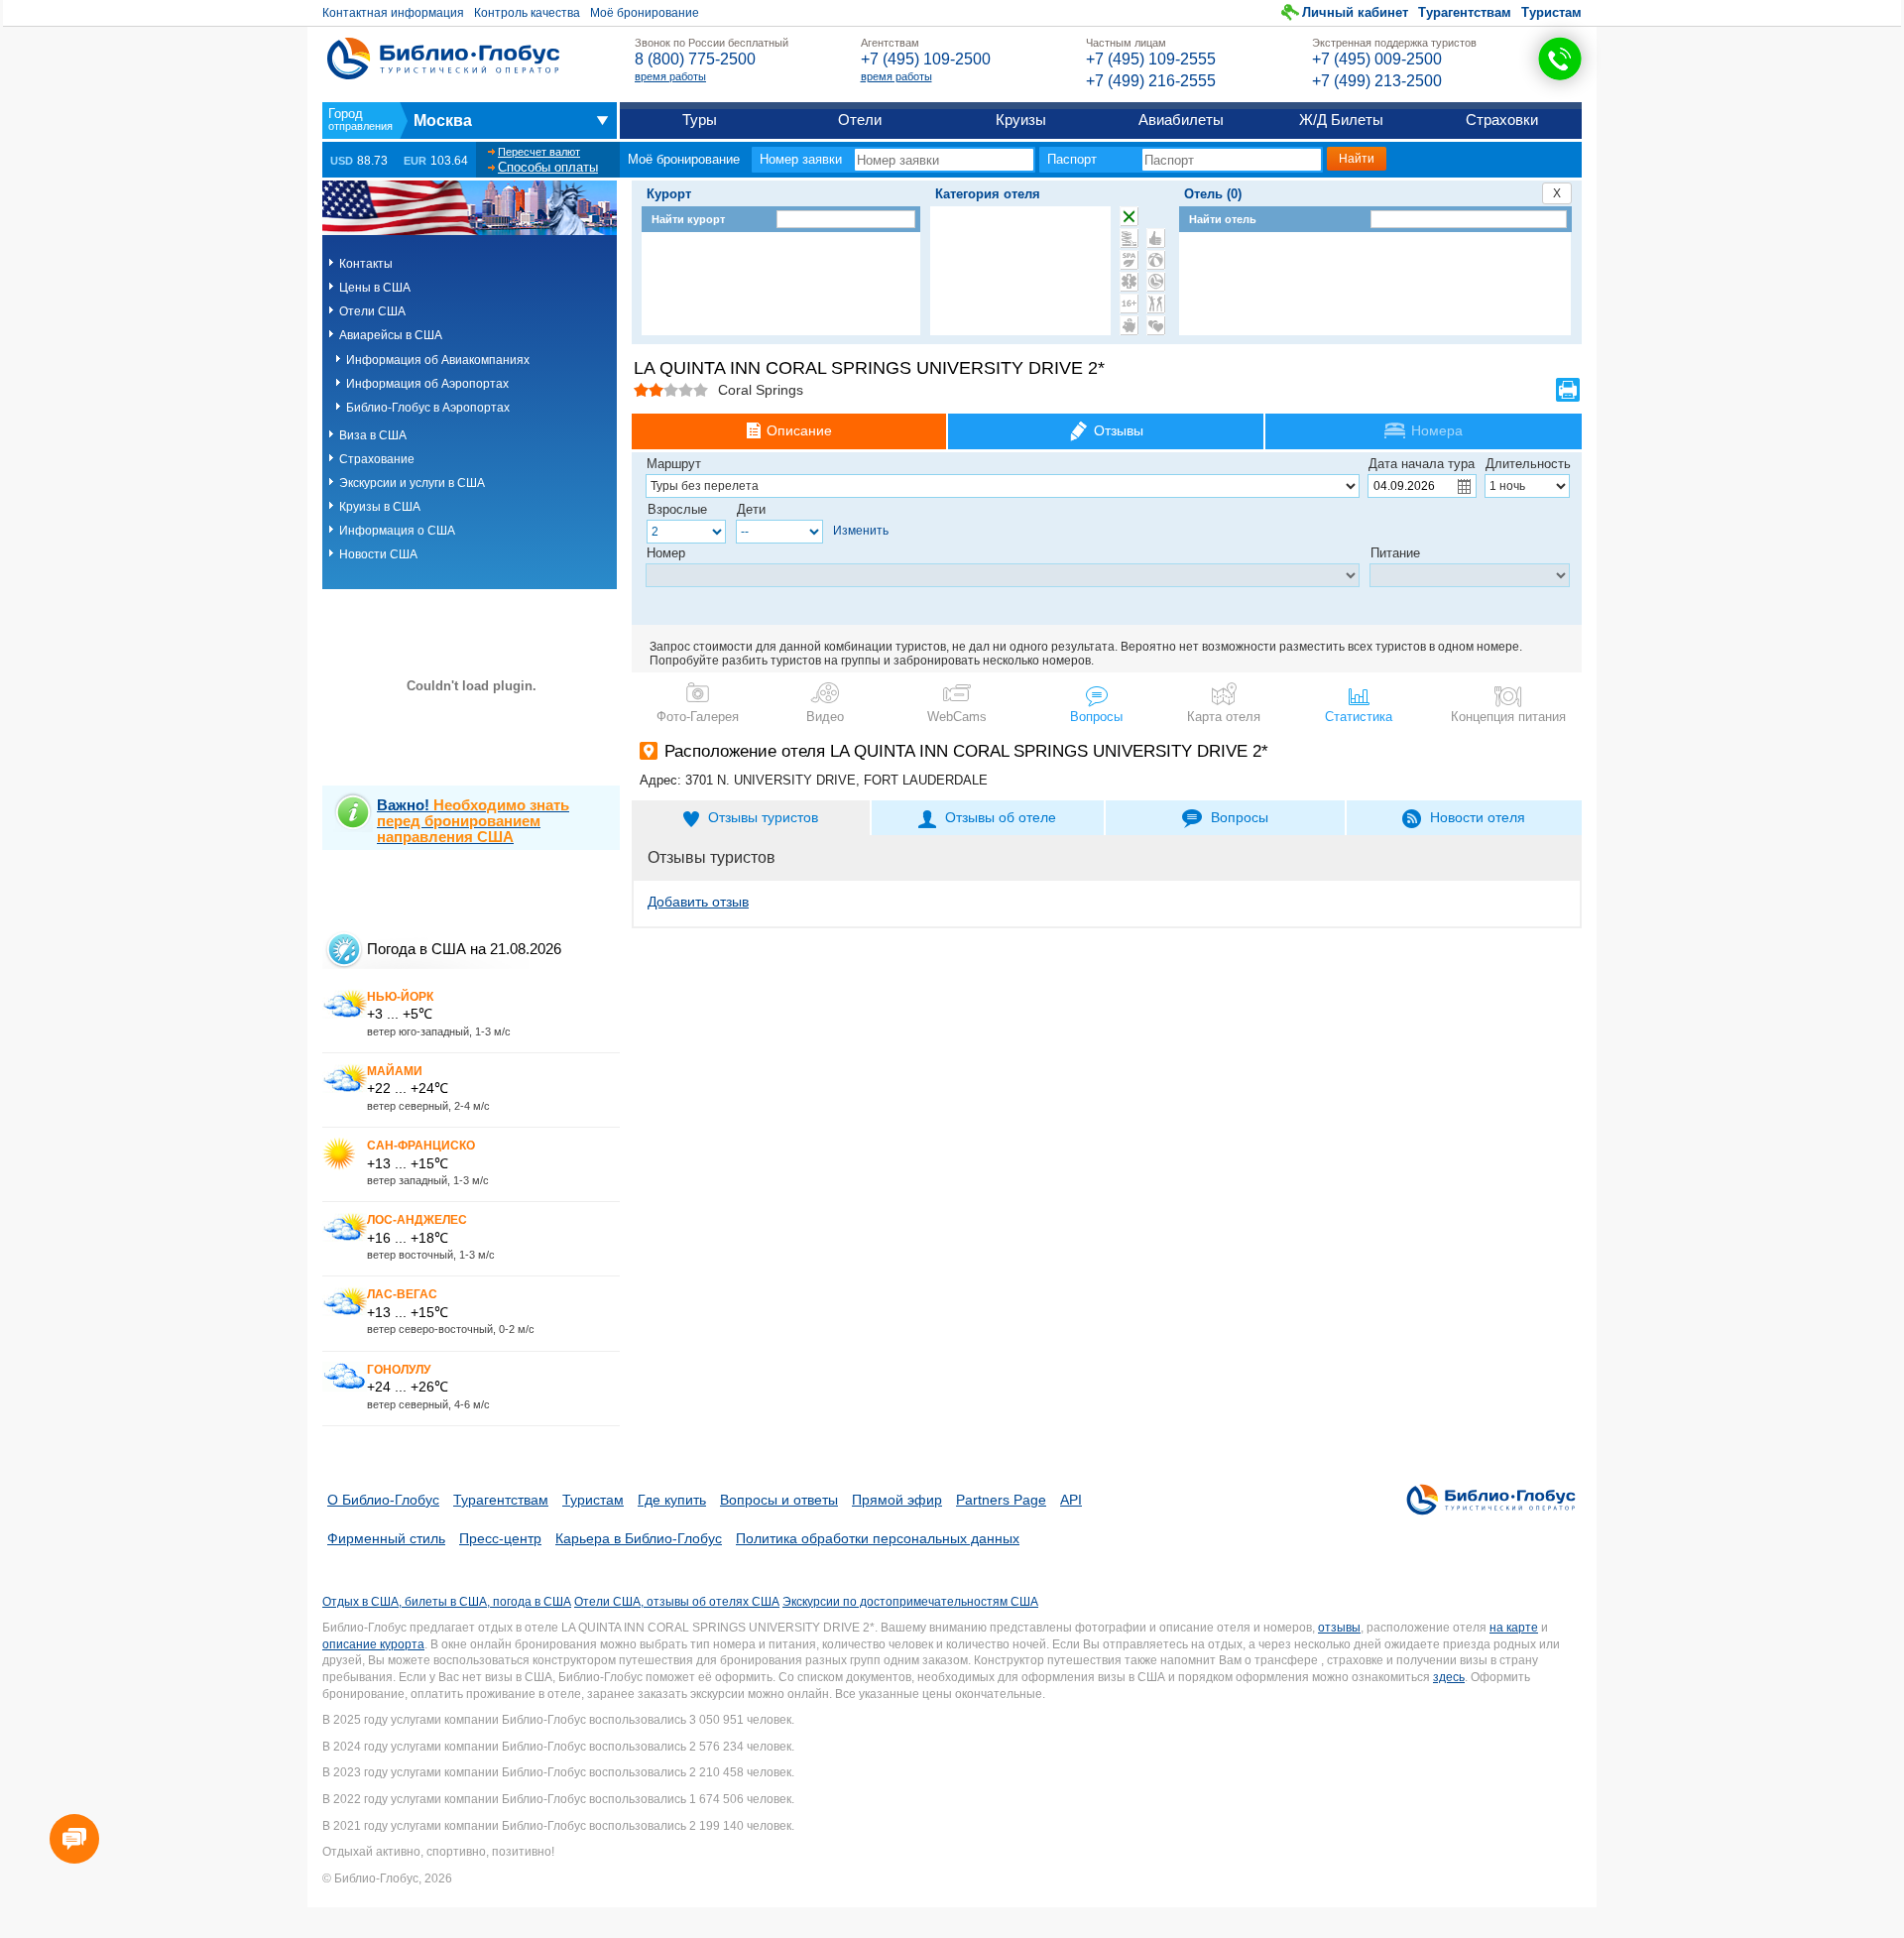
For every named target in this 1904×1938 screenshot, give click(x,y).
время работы (670, 76)
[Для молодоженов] (1156, 325)
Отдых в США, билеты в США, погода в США (447, 1602)
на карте (1514, 1628)
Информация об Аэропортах (427, 384)
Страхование (377, 459)
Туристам (1551, 12)
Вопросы (1096, 717)
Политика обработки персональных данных (878, 1538)
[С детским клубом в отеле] (1156, 260)
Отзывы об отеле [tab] (1001, 817)
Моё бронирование (645, 13)
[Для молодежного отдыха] (1156, 303)
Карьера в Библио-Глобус (639, 1538)
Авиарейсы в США (391, 335)
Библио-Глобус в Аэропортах (428, 408)
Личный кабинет (1355, 12)
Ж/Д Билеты (1341, 120)
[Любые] (1129, 216)
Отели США (372, 311)
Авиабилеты (1181, 120)
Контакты (366, 264)
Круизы (1021, 120)
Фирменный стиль (386, 1538)
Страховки (1502, 120)
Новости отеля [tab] (1478, 817)
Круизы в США (380, 507)
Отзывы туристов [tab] (763, 817)
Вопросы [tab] (1240, 817)
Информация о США (397, 531)
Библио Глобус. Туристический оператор (443, 59)
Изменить (861, 531)
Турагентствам (1465, 12)
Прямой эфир (897, 1500)
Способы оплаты (548, 167)
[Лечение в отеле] (1129, 282)
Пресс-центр (500, 1538)
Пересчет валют (539, 152)
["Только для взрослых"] (1129, 303)
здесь (1449, 1677)
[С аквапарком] (1129, 238)
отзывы (1339, 1628)
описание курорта (373, 1644)
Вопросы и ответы (779, 1500)
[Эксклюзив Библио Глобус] (1156, 282)
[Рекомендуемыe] (1156, 238)
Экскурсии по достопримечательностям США (910, 1602)
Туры (700, 120)
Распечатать (1568, 390)
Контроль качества (527, 13)
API (1071, 1500)
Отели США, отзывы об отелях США (677, 1602)
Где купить (672, 1500)
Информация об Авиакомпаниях (438, 360)
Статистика (1359, 717)
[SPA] (1129, 260)
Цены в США (375, 288)
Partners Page (1001, 1500)
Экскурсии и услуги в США (412, 483)
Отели (860, 120)
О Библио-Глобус (383, 1500)
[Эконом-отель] (1129, 325)
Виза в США (373, 435)
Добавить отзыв (698, 902)
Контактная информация (393, 13)
